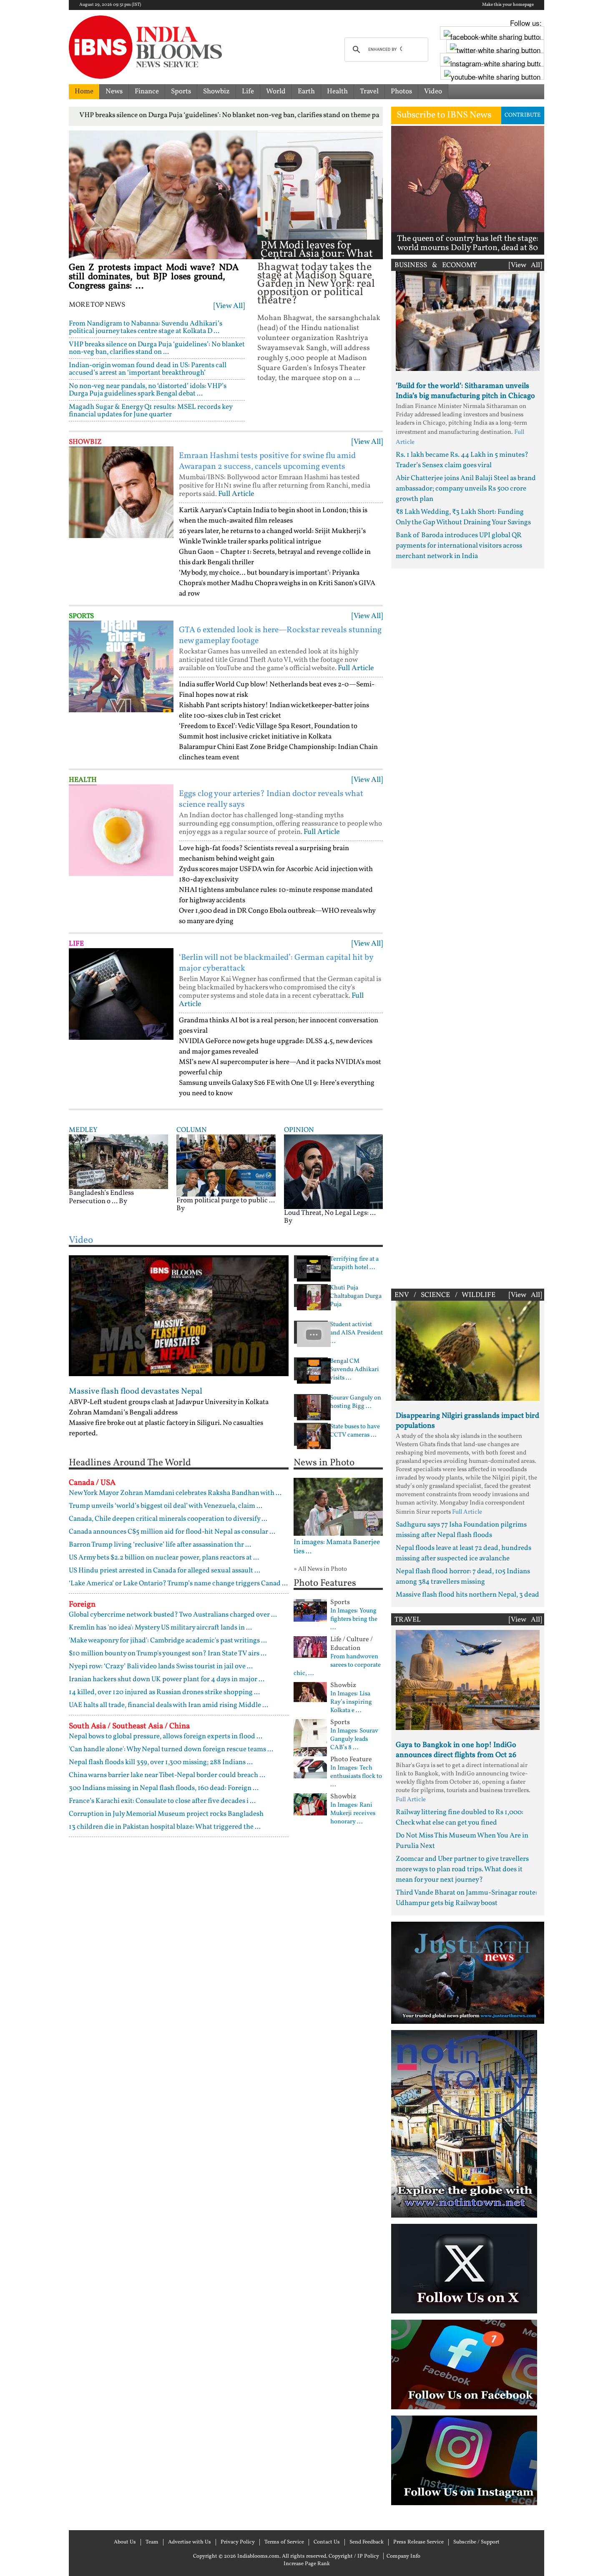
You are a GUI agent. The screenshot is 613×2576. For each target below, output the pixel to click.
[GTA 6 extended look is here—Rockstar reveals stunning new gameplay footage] (121, 666)
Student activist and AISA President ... (356, 1333)
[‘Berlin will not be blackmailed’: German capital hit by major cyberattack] (121, 994)
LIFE (76, 944)
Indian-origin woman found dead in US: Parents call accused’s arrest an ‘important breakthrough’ (148, 369)
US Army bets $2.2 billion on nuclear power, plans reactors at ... (164, 1558)
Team (152, 2542)
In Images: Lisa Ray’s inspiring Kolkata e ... (351, 1702)
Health (337, 91)
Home (84, 91)
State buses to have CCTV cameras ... (355, 1431)
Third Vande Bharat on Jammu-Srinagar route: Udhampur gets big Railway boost (466, 1898)
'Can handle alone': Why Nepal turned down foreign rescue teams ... (171, 1749)
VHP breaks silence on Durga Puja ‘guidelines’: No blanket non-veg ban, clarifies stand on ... (157, 348)
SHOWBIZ (85, 442)
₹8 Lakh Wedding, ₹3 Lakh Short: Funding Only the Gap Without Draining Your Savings (463, 517)
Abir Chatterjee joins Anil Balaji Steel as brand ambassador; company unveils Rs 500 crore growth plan (466, 489)
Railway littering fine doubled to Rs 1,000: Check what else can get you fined (460, 1817)
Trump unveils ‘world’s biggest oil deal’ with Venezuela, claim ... (166, 1506)
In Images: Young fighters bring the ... (354, 1620)
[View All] (229, 306)
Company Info (403, 2556)
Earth (306, 91)
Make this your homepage (508, 5)
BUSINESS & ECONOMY (436, 265)
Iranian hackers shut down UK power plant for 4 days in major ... (167, 1679)
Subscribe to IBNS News (444, 115)
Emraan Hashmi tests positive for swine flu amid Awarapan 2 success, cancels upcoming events (267, 461)
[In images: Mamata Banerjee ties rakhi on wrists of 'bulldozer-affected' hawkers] (338, 1507)
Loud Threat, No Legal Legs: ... (330, 1213)
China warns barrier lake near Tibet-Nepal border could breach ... (167, 1775)
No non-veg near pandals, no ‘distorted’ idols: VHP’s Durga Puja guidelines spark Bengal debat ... (148, 390)
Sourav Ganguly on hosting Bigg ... (355, 1402)
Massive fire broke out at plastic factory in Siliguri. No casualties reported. (166, 1428)
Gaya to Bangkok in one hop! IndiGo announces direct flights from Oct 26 (456, 1750)
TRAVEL (408, 1620)
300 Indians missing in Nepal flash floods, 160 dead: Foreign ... (164, 1788)
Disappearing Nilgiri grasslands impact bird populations (467, 1421)
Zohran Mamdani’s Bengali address (123, 1413)
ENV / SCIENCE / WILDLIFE (445, 1295)
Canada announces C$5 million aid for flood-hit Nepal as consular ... (172, 1532)
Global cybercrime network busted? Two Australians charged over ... (173, 1615)
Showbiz (216, 91)
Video (433, 91)
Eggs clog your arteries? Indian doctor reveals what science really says (271, 799)
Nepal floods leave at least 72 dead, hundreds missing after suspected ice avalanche (464, 1553)
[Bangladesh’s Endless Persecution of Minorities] (118, 1161)
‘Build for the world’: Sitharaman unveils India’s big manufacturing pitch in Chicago (465, 391)
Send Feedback (367, 2542)
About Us (125, 2542)
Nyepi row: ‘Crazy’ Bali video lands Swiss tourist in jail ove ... (161, 1666)
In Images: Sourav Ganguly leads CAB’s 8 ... (354, 1740)
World (276, 91)
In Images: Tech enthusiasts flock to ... (356, 1777)
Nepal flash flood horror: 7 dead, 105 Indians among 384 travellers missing (463, 1577)
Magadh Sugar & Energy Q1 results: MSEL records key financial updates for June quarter (151, 411)
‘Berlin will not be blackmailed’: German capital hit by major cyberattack (276, 963)
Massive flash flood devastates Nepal (136, 1392)
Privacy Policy (238, 2542)
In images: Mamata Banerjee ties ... (337, 1547)
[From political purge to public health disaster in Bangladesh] (226, 1165)
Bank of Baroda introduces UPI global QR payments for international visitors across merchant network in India (459, 546)
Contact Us (327, 2542)
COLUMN (192, 1130)
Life (248, 91)
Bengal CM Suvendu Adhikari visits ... (354, 1370)
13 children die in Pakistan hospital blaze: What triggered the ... (165, 1827)
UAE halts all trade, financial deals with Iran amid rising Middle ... (168, 1705)
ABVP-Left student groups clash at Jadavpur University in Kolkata (169, 1402)
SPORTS (81, 616)
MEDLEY (83, 1130)
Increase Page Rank (307, 2564)
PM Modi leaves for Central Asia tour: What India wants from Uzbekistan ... (317, 258)
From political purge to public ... (226, 1200)
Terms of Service (284, 2542)
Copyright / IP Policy (354, 2556)
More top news (97, 305)
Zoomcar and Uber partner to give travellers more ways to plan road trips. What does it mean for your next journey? (462, 1869)
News (114, 91)
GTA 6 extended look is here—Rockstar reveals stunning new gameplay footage (280, 636)
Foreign (82, 1605)
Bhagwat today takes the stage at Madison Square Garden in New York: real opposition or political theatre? (316, 284)
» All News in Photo (320, 1569)
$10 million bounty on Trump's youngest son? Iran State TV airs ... (168, 1653)
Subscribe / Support (476, 2542)
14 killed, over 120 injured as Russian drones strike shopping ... (164, 1692)
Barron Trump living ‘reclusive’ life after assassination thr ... (160, 1545)
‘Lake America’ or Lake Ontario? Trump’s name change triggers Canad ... (178, 1583)
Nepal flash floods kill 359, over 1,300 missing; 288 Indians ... (161, 1762)
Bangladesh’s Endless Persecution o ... (101, 1197)
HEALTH (83, 780)
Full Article (236, 494)
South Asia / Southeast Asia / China (129, 1726)
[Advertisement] (468, 926)
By (123, 1201)
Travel (369, 91)
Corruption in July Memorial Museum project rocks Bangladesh (166, 1814)
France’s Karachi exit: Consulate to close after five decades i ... (162, 1801)
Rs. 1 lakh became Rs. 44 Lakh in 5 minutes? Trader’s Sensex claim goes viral (462, 460)
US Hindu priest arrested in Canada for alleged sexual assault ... (165, 1571)
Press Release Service (418, 2542)
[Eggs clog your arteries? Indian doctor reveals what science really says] (121, 830)
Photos (401, 91)
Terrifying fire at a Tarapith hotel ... (354, 1264)
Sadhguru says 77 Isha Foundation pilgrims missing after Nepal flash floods (461, 1530)
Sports (181, 91)
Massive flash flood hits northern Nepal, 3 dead (467, 1595)
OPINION (299, 1130)
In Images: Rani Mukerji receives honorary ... (353, 1814)
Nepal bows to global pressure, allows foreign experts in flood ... (166, 1736)
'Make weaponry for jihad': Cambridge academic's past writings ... (168, 1641)
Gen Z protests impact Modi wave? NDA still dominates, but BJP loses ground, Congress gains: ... (154, 277)
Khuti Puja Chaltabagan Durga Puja (356, 1297)
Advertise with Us (190, 2542)
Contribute (523, 115)
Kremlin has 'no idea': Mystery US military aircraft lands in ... (160, 1628)
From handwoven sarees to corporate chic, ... (337, 1665)
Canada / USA (92, 1483)
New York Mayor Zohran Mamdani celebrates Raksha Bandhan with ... (175, 1493)
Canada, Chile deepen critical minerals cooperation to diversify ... (168, 1519)
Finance (147, 91)
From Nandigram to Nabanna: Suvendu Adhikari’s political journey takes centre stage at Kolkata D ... (146, 327)
